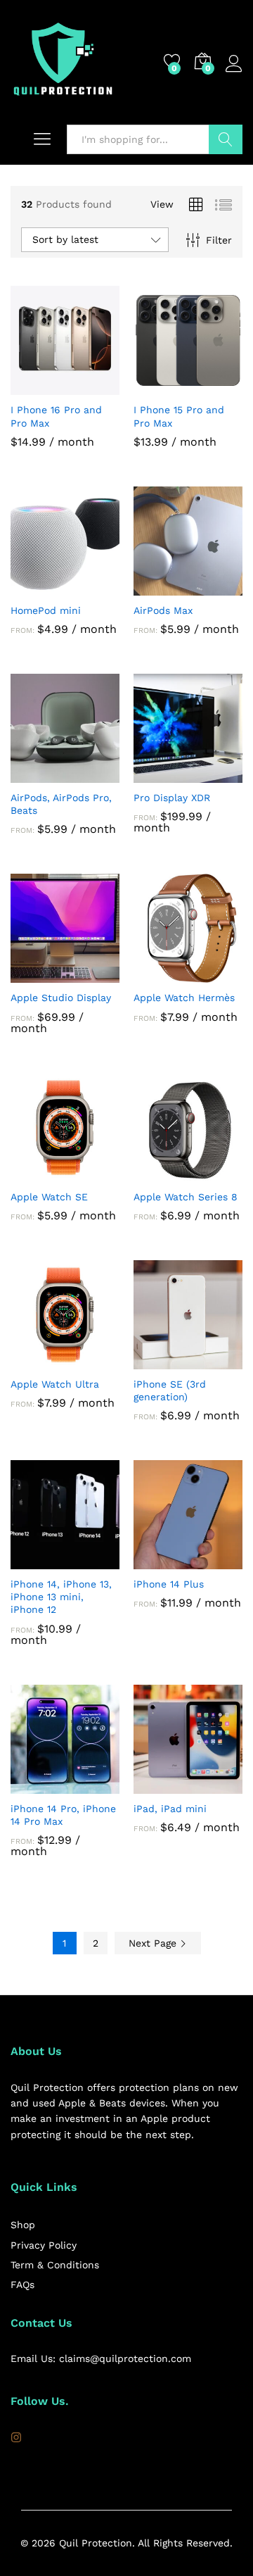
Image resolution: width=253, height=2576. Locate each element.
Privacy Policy (44, 2245)
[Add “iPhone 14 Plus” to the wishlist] (221, 1561)
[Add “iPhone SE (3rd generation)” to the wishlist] (221, 1361)
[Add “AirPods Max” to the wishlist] (221, 587)
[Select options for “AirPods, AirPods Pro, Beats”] (33, 774)
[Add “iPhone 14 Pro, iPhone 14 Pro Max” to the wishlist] (98, 1785)
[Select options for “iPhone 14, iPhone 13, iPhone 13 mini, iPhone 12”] (33, 1561)
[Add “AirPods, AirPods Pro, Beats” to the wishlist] (98, 774)
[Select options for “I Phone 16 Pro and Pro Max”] (33, 387)
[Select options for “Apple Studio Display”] (33, 974)
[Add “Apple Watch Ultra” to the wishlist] (98, 1361)
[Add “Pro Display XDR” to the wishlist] (221, 774)
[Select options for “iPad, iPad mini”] (156, 1785)
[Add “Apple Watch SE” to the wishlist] (98, 1174)
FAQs (22, 2285)
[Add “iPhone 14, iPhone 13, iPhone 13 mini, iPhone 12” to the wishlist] (98, 1561)
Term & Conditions (55, 2265)
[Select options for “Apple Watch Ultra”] (33, 1361)
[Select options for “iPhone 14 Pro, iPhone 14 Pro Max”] (33, 1785)
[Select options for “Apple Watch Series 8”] (156, 1174)
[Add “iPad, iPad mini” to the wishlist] (221, 1785)
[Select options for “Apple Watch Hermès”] (156, 974)
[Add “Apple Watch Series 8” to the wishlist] (221, 1174)
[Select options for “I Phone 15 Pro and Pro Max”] (156, 387)
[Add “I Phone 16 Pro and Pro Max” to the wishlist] (98, 387)
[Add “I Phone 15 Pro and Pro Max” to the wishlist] (221, 387)
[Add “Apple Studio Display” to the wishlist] (98, 974)
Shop (23, 2225)
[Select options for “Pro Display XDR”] (156, 774)
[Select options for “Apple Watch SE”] (33, 1174)
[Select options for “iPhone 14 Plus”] (156, 1561)
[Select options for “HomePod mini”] (33, 587)
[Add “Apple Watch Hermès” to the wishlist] (221, 974)
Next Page (154, 1943)
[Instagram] (16, 2438)
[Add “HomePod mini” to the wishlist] (98, 587)
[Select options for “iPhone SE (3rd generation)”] (156, 1361)
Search (226, 139)
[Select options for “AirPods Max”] (156, 587)
